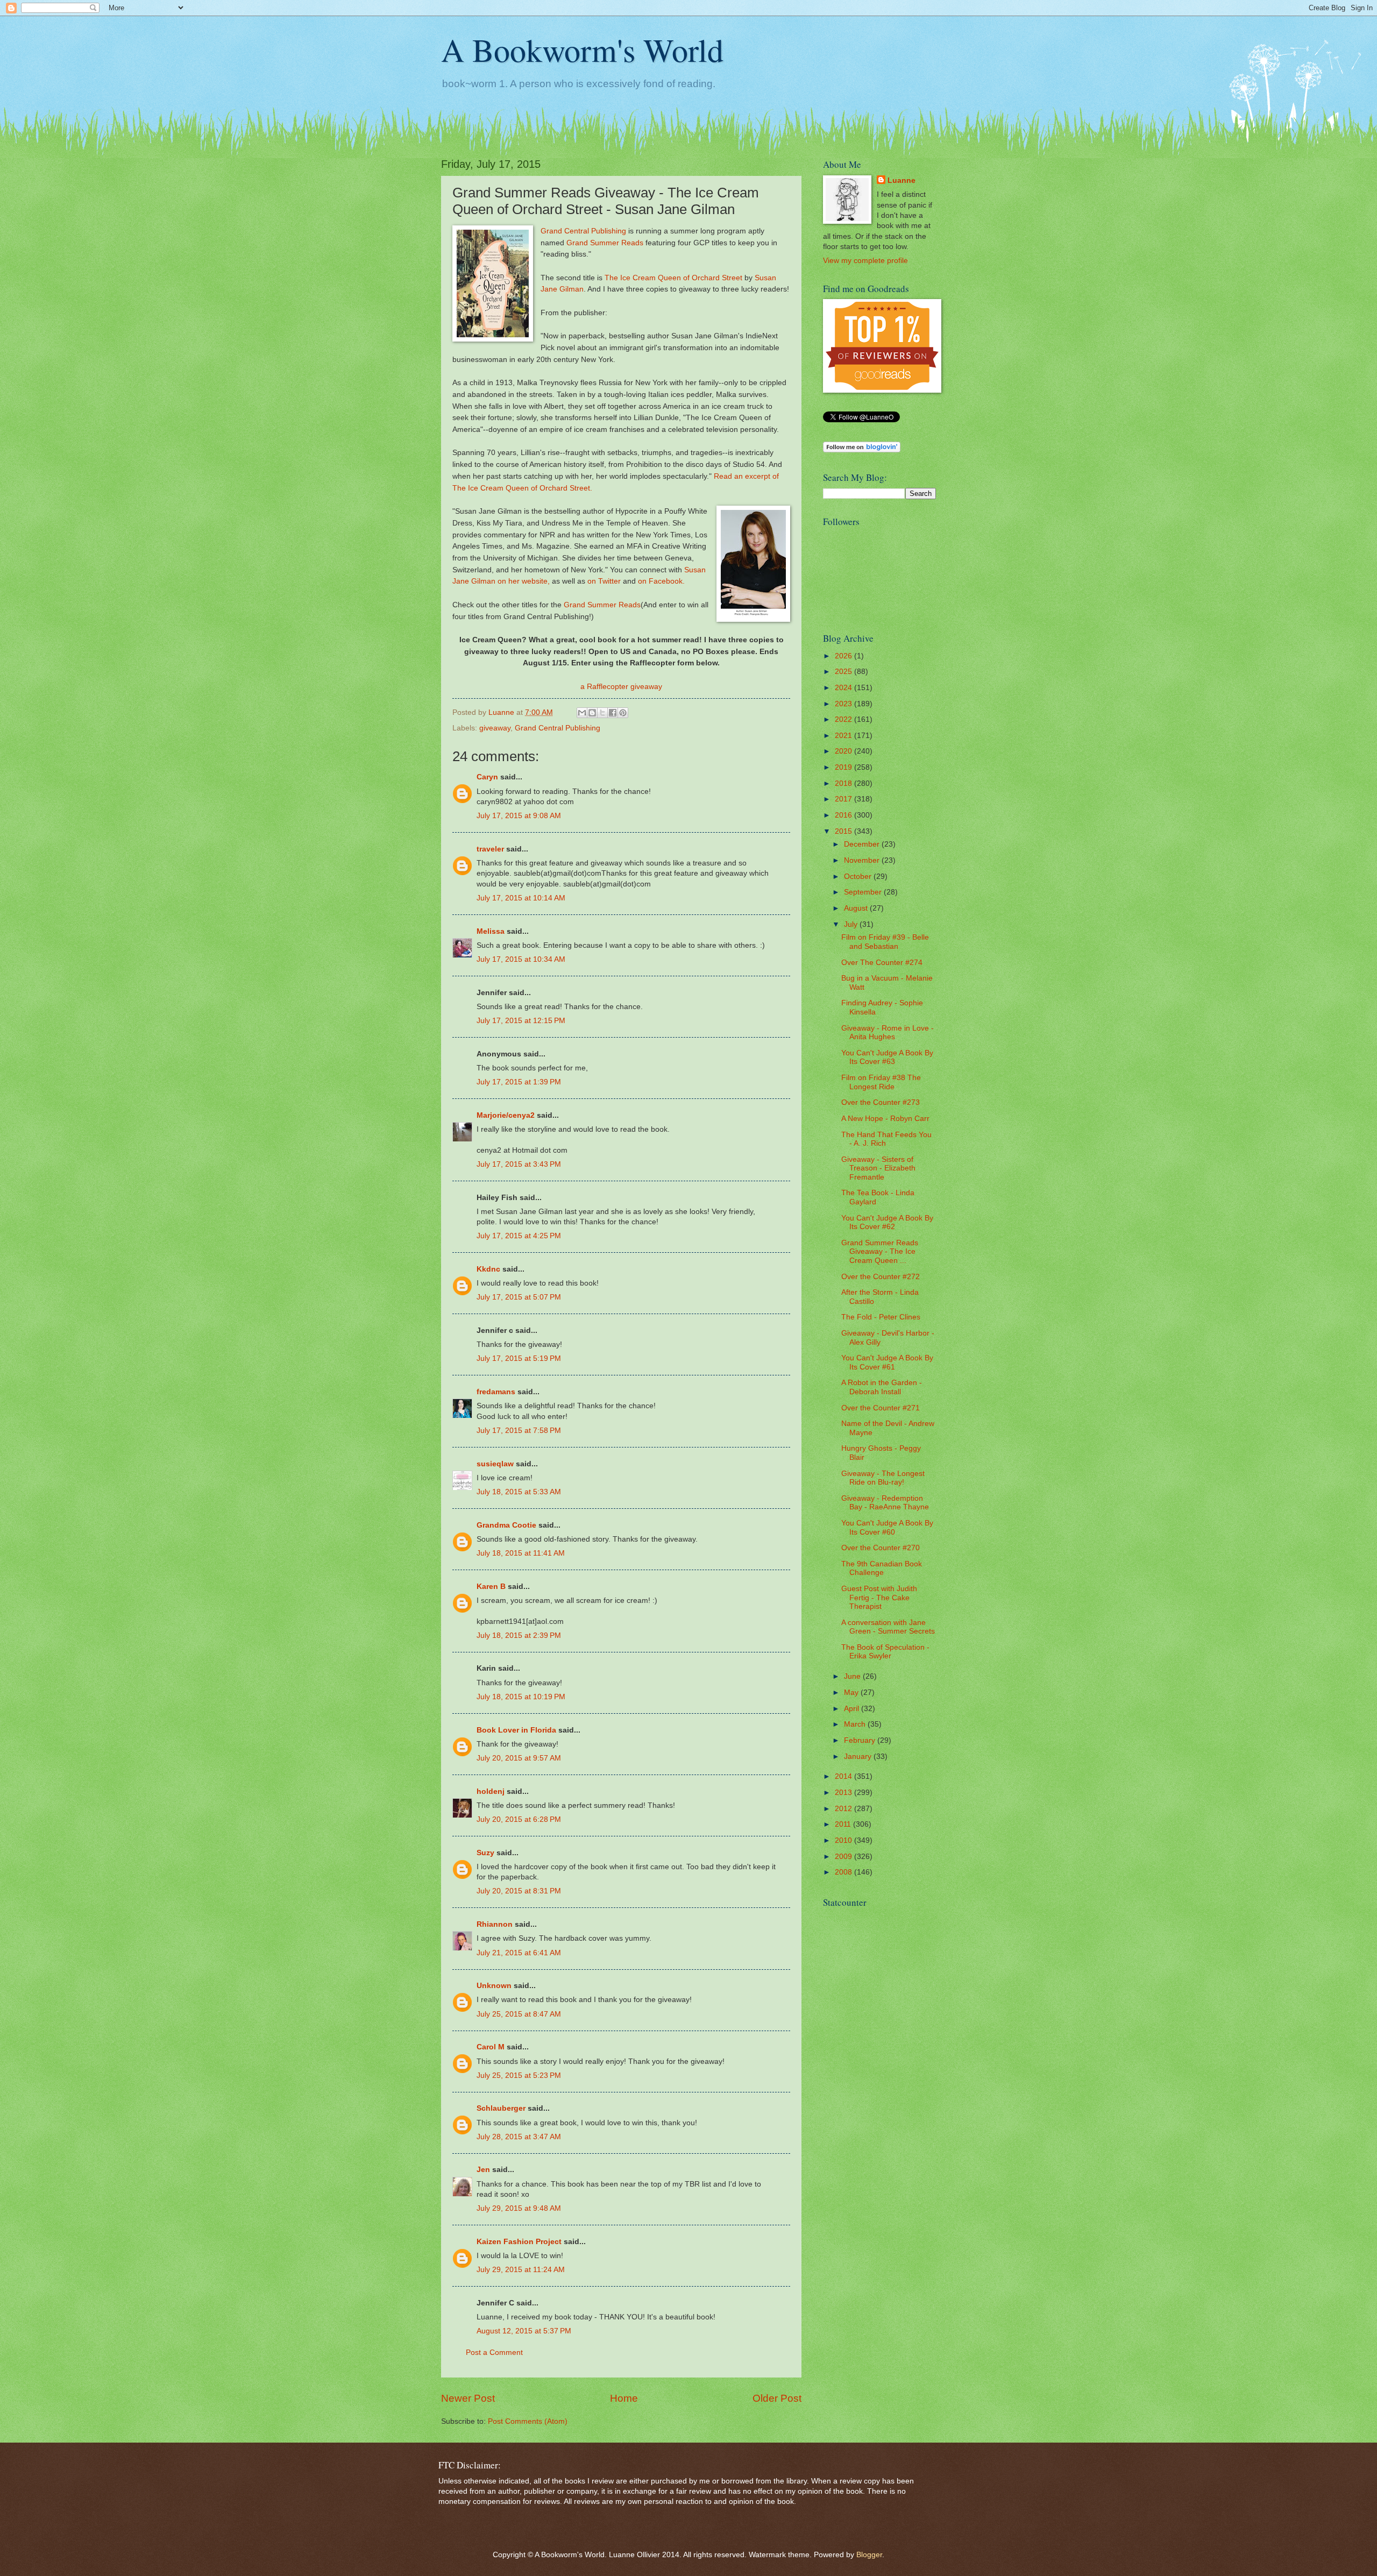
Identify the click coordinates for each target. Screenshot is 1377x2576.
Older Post (777, 2398)
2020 (844, 751)
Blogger (869, 2555)
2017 (844, 799)
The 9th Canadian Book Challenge (882, 1569)
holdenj (491, 1791)
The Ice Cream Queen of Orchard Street (673, 278)
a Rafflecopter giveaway (621, 686)
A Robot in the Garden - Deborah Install (882, 1387)
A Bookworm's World (582, 49)
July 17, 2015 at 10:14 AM (521, 898)
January (859, 1757)
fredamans (496, 1392)
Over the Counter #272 (881, 1277)
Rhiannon (495, 1924)
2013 (844, 1793)
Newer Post (468, 2398)
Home (624, 2398)
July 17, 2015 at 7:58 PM (519, 1431)
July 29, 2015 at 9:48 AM (519, 2208)
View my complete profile (865, 261)
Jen (483, 2170)
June (853, 1676)
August (857, 908)
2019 (844, 767)
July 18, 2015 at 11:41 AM (521, 1553)
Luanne (902, 180)
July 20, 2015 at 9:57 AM (519, 1758)
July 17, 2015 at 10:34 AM (521, 959)
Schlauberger (501, 2108)
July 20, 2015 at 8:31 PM (519, 1891)
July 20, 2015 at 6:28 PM (519, 1819)
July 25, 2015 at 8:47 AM (519, 2014)
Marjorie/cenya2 (506, 1115)
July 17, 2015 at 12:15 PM (521, 1021)
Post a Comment (494, 2353)
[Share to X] (602, 713)
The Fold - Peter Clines (881, 1317)
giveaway (495, 728)
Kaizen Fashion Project (519, 2242)
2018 (844, 783)
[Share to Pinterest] (623, 713)
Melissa (491, 931)
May (852, 1693)
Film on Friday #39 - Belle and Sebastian (885, 942)
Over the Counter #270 (881, 1548)
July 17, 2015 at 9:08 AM (519, 816)
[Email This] (582, 713)
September (864, 892)
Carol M (491, 2047)
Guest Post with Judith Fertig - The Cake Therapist (879, 1598)
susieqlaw (495, 1464)
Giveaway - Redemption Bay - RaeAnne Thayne (885, 1503)
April (853, 1709)
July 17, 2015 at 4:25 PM (519, 1236)
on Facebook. (661, 581)
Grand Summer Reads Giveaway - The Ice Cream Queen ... (880, 1252)
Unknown (494, 1986)
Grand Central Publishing (583, 231)
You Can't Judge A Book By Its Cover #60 (887, 1528)
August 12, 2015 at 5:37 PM (524, 2331)
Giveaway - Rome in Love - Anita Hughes (888, 1033)
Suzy (485, 1853)
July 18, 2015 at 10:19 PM (521, 1697)
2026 (844, 656)
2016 (844, 815)
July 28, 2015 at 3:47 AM (519, 2137)
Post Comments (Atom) (528, 2421)
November (863, 860)
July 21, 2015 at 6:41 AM (519, 1953)
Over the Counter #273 (881, 1102)
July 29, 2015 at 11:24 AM (521, 2270)
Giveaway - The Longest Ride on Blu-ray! (883, 1478)
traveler (490, 849)
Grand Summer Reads (605, 243)
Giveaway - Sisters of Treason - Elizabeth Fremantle (878, 1168)
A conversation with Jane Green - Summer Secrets (888, 1627)
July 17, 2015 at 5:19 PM (519, 1358)
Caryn (487, 777)
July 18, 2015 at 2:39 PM (519, 1635)
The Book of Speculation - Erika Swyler (885, 1652)
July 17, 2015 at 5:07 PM (519, 1297)
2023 (844, 704)
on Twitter (604, 581)
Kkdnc (488, 1269)
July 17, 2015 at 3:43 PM (519, 1164)
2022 (844, 719)
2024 (844, 688)
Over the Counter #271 (881, 1408)
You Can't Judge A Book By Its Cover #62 (887, 1223)
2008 (844, 1872)
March (856, 1724)
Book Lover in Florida (516, 1730)
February (861, 1740)
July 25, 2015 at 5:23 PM (519, 2075)
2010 (844, 1840)
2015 (844, 831)
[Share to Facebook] (613, 713)
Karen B (491, 1587)
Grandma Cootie (506, 1525)
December (863, 844)
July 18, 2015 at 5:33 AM (519, 1492)
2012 (844, 1809)
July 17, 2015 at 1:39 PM (519, 1082)
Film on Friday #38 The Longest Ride (881, 1082)
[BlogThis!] (592, 713)
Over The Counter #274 (882, 963)
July (852, 924)
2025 (844, 672)
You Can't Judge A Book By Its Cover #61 (887, 1362)
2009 (844, 1857)
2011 (844, 1824)
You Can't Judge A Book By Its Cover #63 (887, 1058)
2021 (844, 736)
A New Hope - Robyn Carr (885, 1119)
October (859, 877)
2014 (844, 1776)
